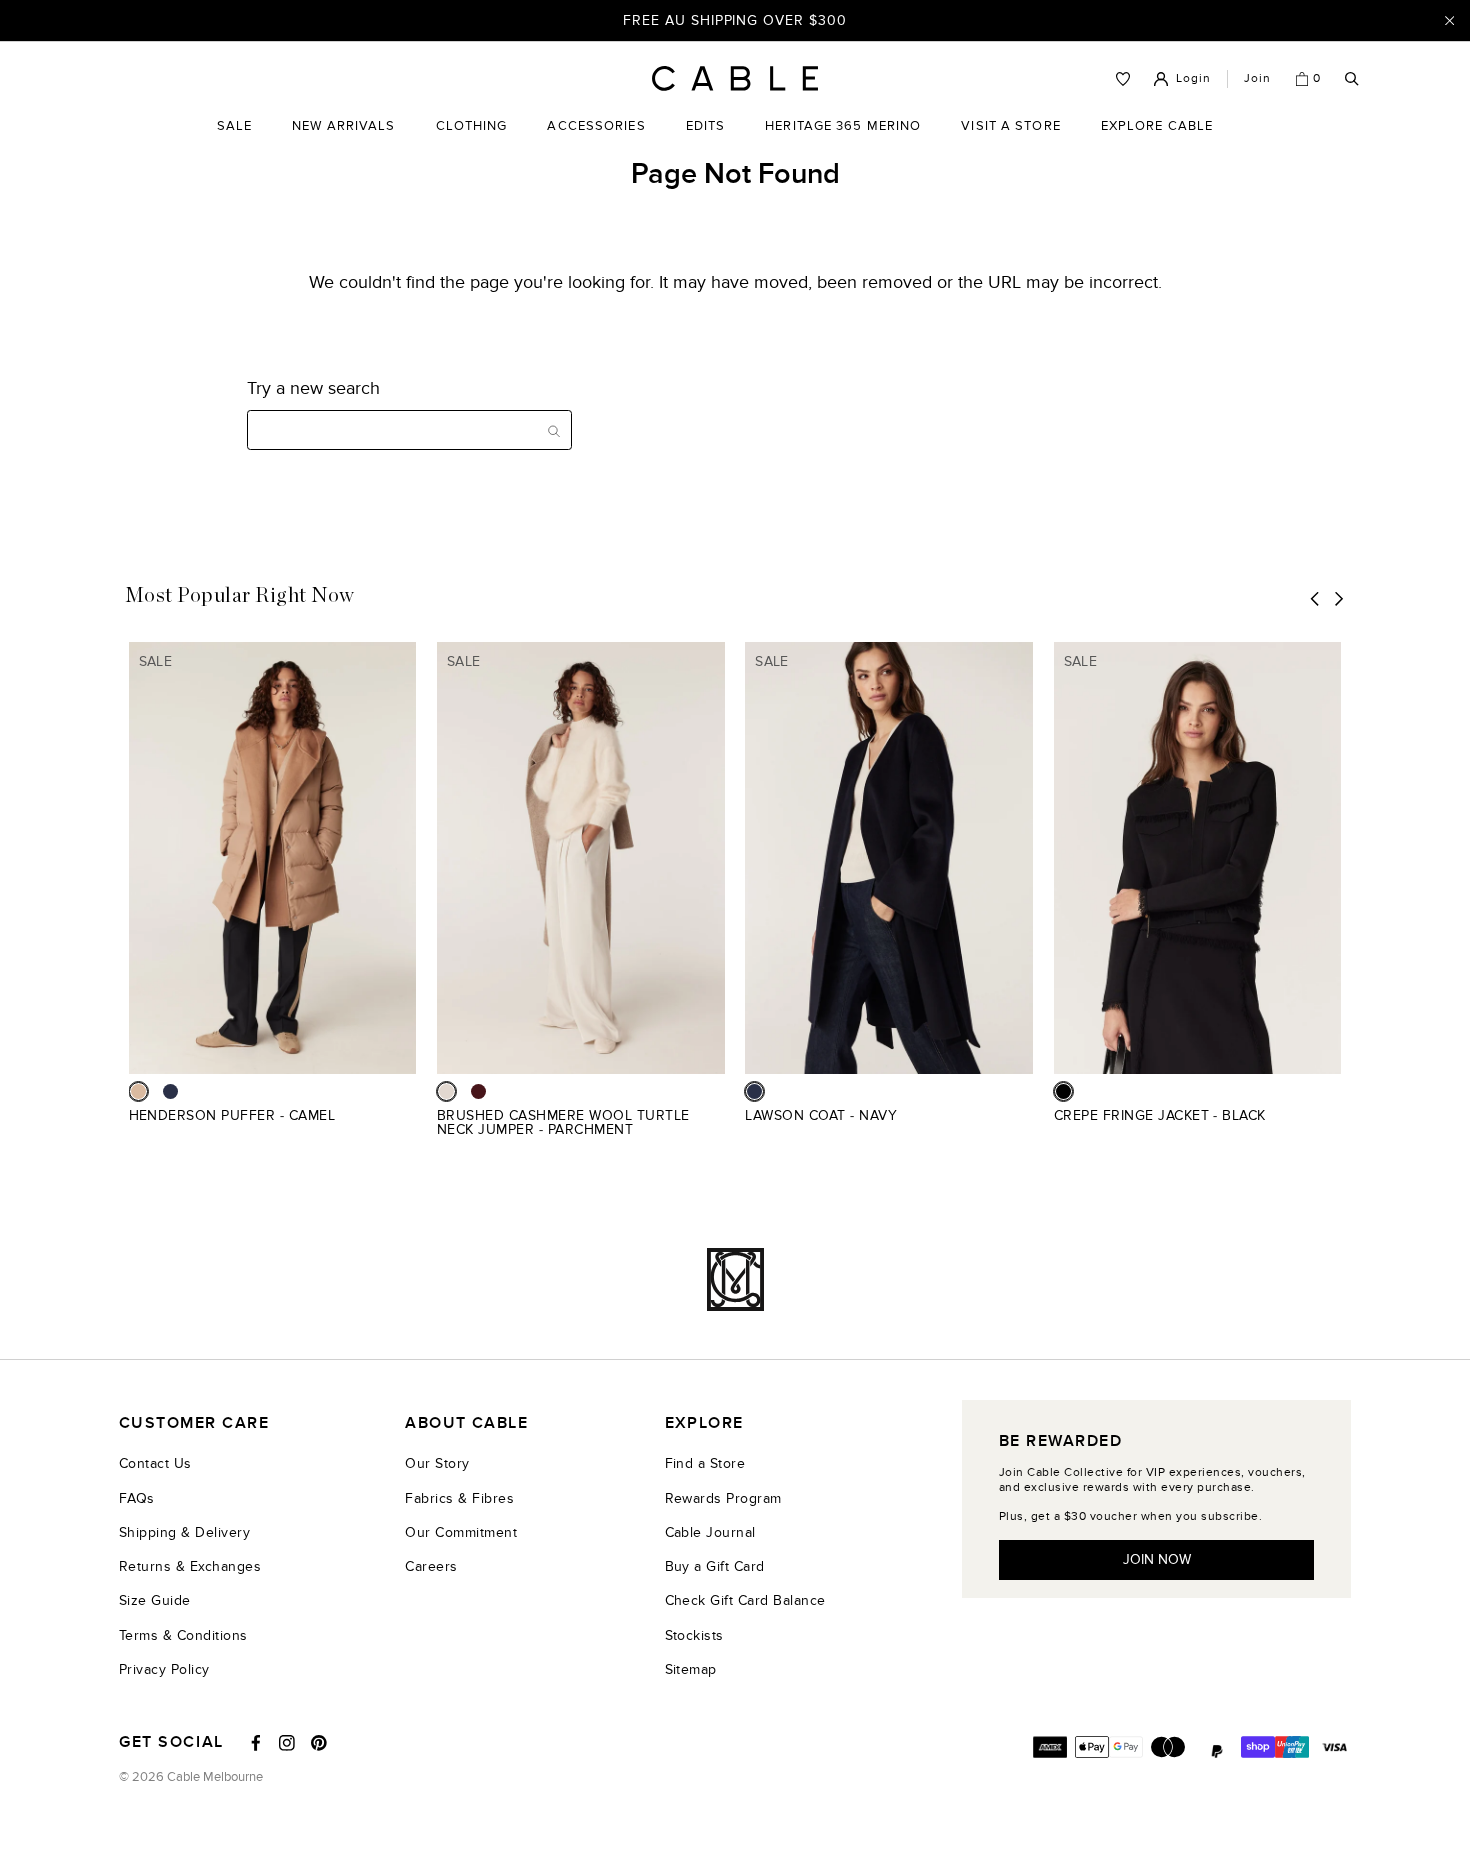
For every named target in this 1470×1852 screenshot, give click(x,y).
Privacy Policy (164, 1669)
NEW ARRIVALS (343, 126)
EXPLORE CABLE (1157, 126)
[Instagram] (287, 1743)
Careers (431, 1566)
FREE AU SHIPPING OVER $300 (735, 19)
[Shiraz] (478, 1091)
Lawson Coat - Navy (821, 1115)
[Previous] (1315, 598)
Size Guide (155, 1600)
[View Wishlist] (1123, 79)
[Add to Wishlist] (408, 1126)
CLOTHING (472, 141)
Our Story (437, 1463)
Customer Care (194, 1423)
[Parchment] (446, 1091)
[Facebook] (256, 1743)
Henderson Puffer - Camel (232, 1115)
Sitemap (691, 1669)
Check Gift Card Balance (745, 1600)
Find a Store (705, 1463)
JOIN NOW (1157, 1559)
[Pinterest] (319, 1743)
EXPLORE (704, 1423)
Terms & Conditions (183, 1635)
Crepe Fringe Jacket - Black (1160, 1115)
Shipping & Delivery (184, 1532)
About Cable (466, 1423)
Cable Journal (710, 1532)
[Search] (1352, 79)
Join (1257, 78)
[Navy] (170, 1091)
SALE (234, 141)
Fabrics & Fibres (459, 1498)
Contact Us (155, 1463)
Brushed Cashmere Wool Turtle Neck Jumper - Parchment (563, 1122)
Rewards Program (723, 1498)
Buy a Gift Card (715, 1566)
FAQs (137, 1498)
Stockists (694, 1635)
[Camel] (138, 1091)
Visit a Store (1010, 141)
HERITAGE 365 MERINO (843, 126)
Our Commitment (461, 1532)
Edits (706, 126)
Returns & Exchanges (190, 1566)
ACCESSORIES (596, 141)
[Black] (1063, 1091)
